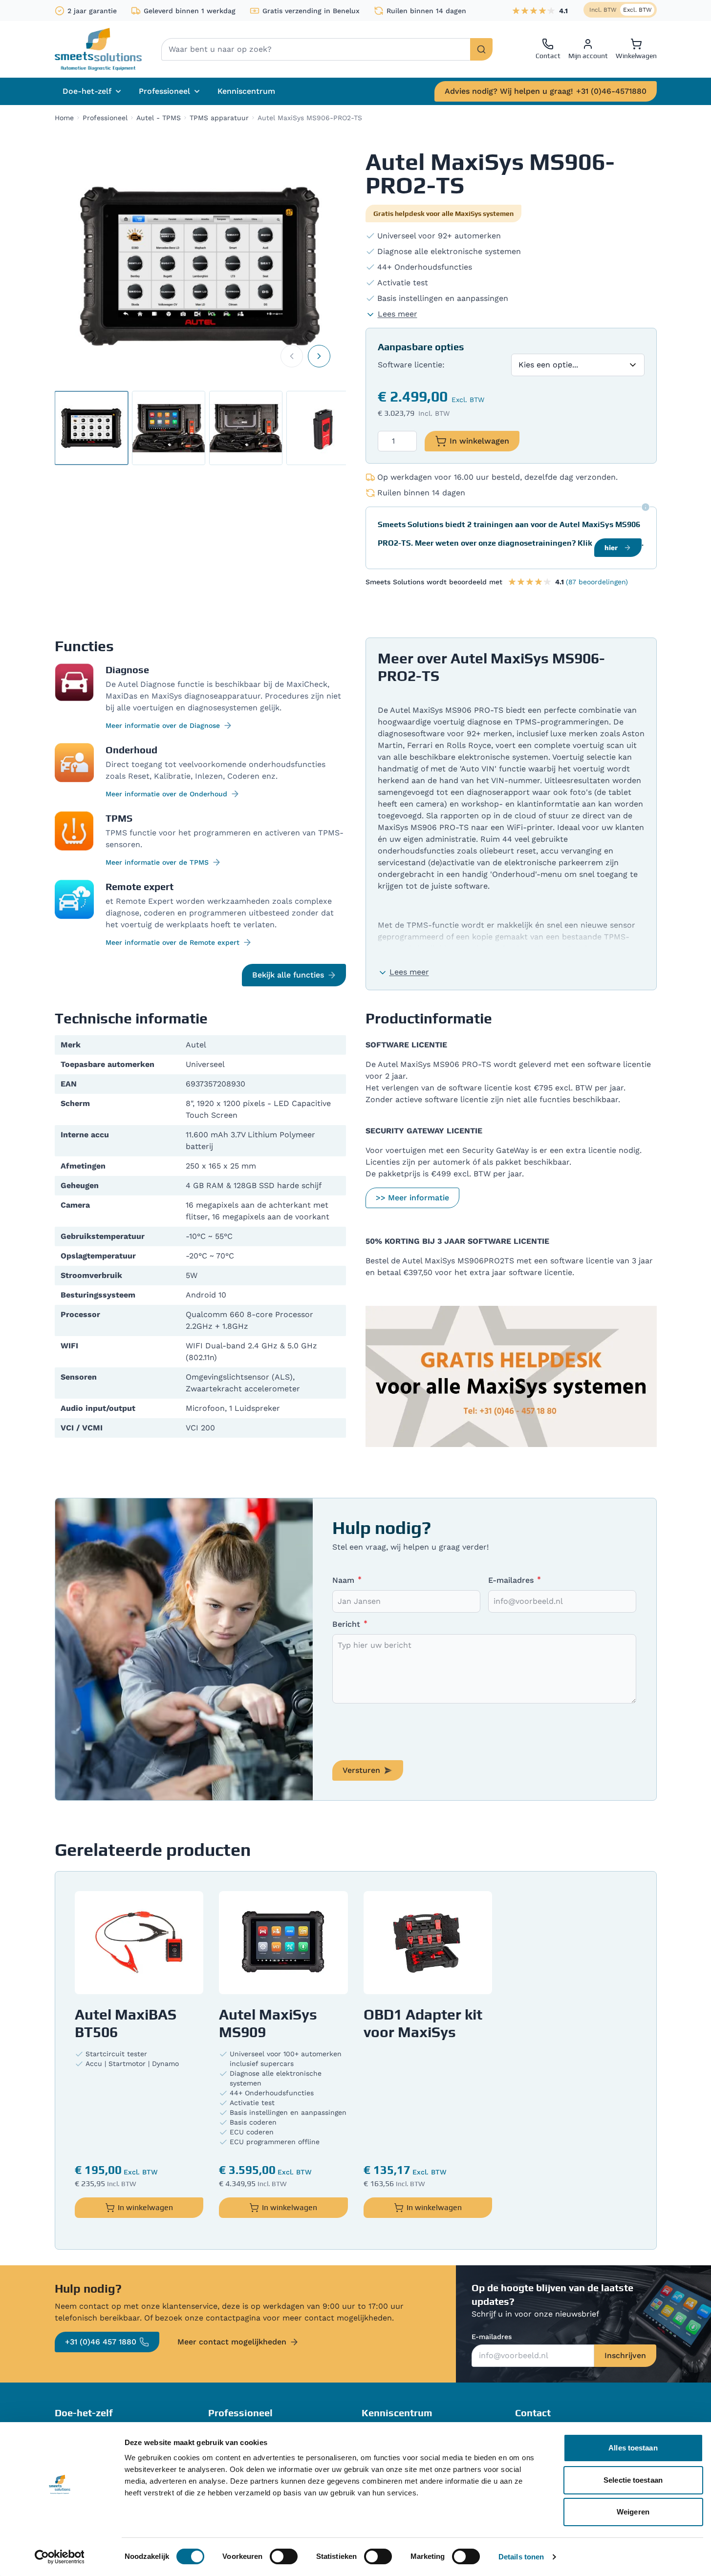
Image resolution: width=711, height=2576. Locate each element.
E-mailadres (512, 1580)
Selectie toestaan (633, 2480)
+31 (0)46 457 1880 (101, 2342)
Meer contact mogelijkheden (232, 2342)
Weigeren (633, 2512)
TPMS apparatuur (219, 118)
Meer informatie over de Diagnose (163, 725)
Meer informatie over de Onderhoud (166, 794)
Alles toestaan (633, 2448)
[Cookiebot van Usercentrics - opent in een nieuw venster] (59, 2557)
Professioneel (105, 118)
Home (64, 118)
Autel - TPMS (159, 118)
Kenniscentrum (246, 91)
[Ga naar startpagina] (98, 49)
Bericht (347, 1624)
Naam (345, 1580)
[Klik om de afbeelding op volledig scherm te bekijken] (200, 266)
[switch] (284, 2556)
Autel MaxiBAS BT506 (126, 2023)
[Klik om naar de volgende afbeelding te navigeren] (319, 356)
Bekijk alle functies (288, 975)
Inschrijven (625, 2355)
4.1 (563, 11)
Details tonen (521, 2557)
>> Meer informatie (412, 1198)
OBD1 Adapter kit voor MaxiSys (423, 2023)
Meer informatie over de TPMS (157, 862)
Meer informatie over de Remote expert (172, 942)
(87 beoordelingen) (597, 582)
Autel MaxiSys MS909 (268, 2023)
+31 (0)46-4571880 (546, 91)
